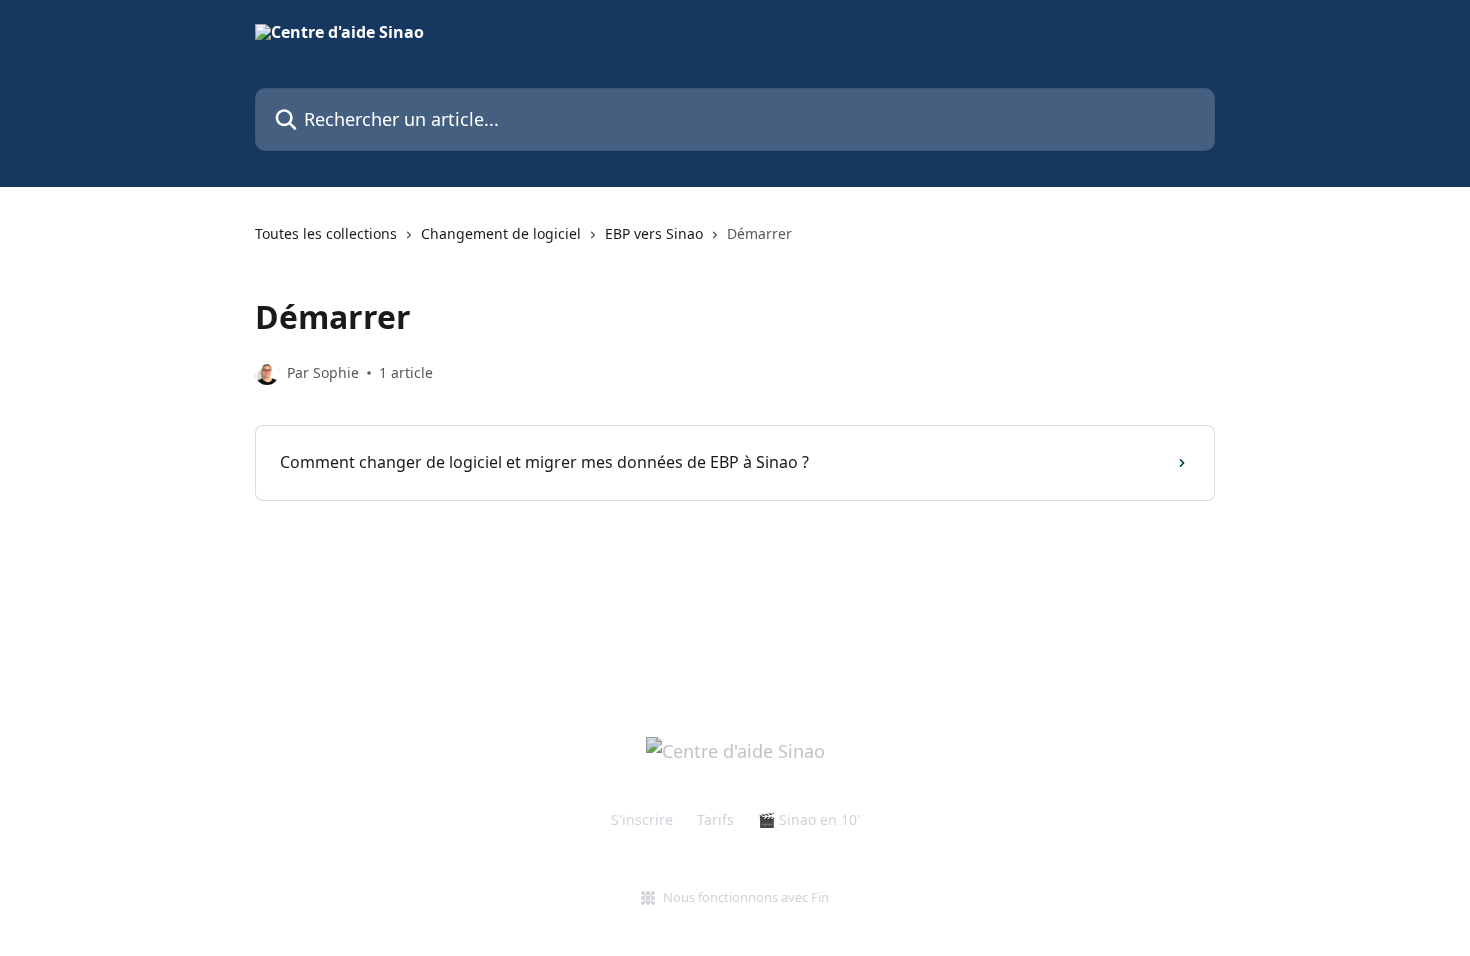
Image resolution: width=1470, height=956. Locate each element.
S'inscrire (642, 819)
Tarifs (715, 819)
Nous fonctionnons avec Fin (746, 897)
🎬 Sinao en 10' (809, 819)
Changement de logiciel (501, 233)
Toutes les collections (326, 233)
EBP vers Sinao (654, 233)
